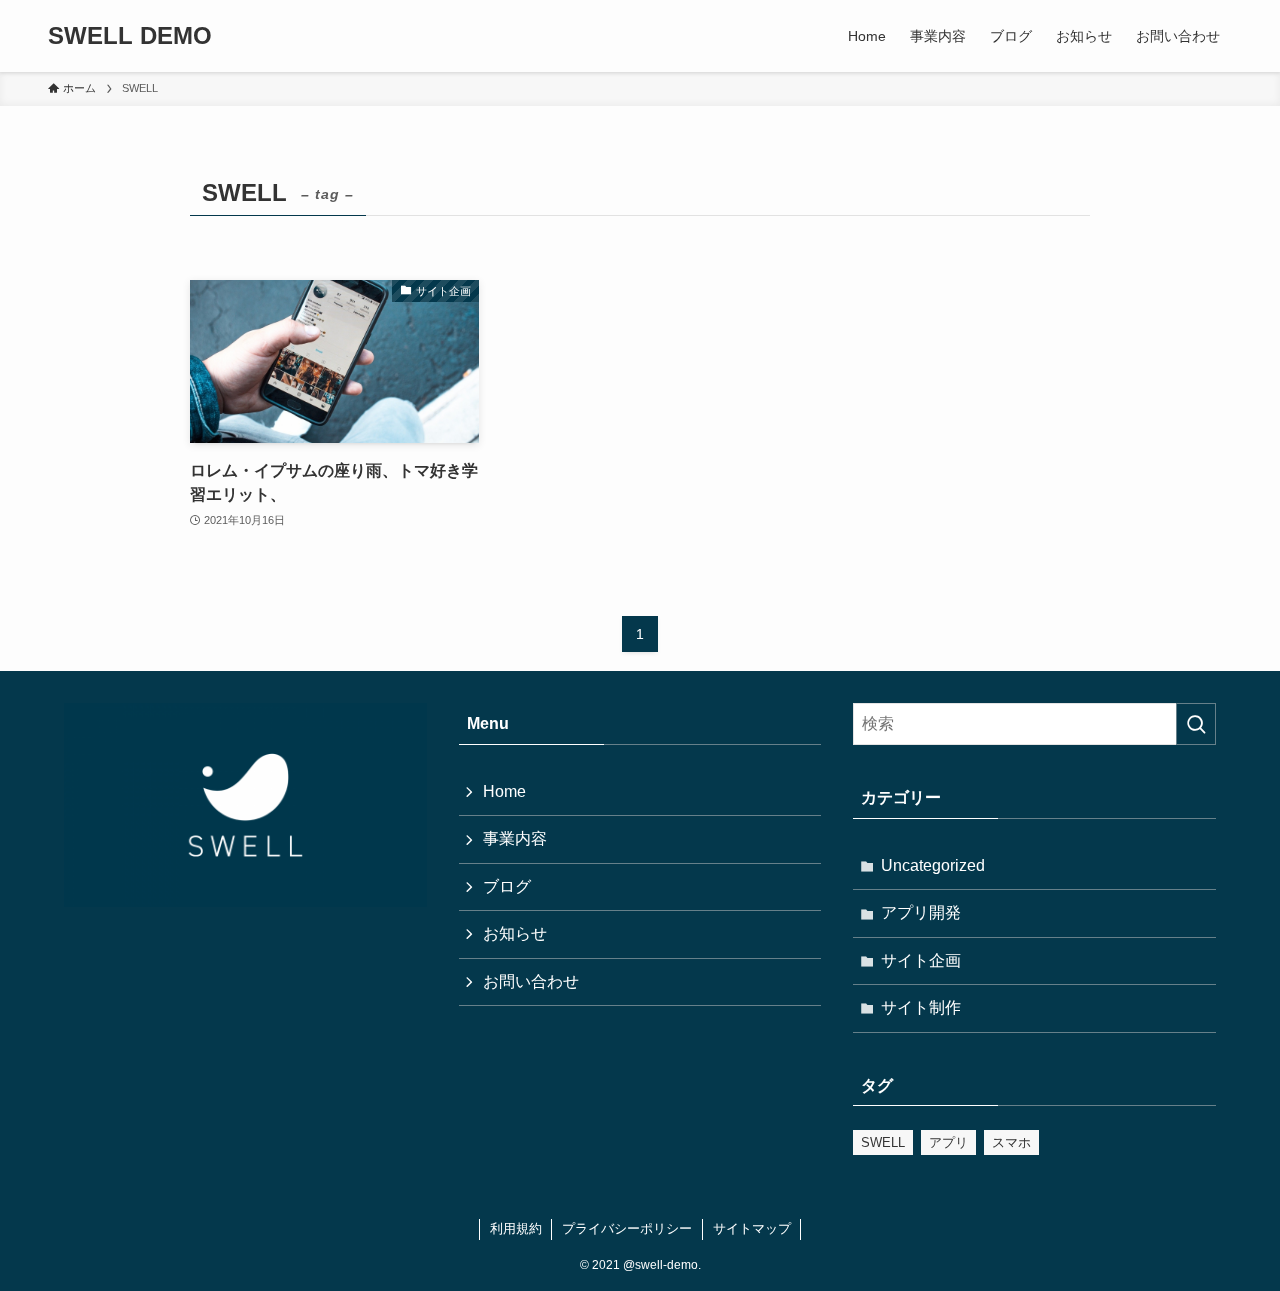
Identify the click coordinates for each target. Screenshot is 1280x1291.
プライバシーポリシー (627, 1228)
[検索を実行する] (1196, 724)
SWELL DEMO (130, 36)
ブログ (507, 886)
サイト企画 (921, 960)
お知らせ (515, 933)
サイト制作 (921, 1007)
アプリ (948, 1142)
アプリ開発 (921, 912)
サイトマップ (752, 1228)
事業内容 (515, 838)
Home (504, 791)
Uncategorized (933, 865)
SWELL (883, 1142)
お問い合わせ (531, 981)
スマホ (1011, 1142)
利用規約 (516, 1228)
